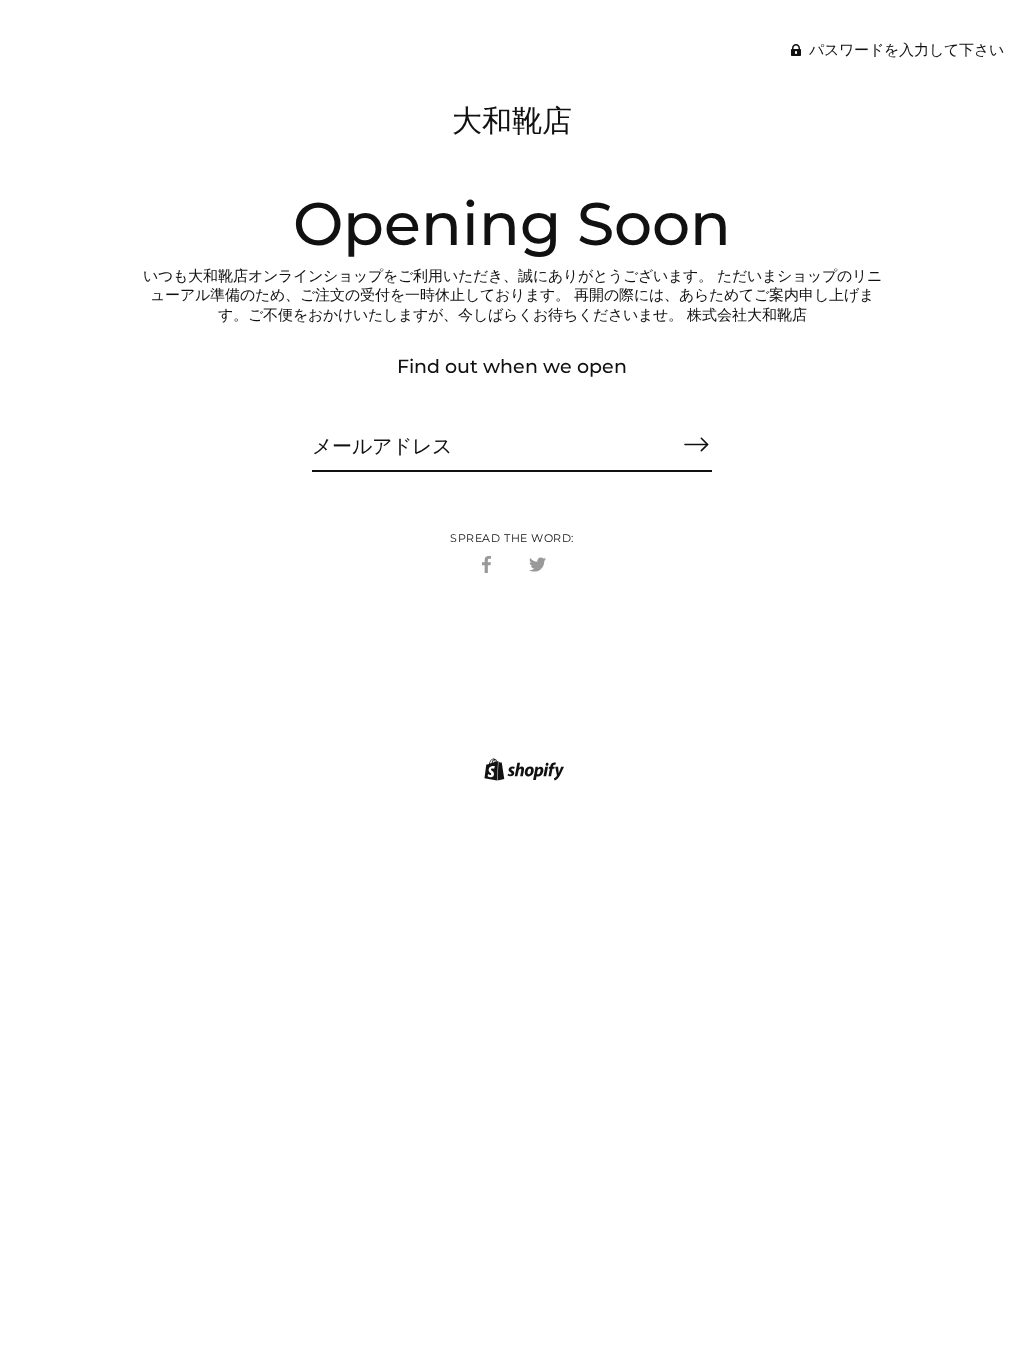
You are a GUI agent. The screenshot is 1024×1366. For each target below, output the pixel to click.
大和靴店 (512, 120)
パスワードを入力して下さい (904, 49)
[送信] (696, 445)
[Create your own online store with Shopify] (521, 772)
